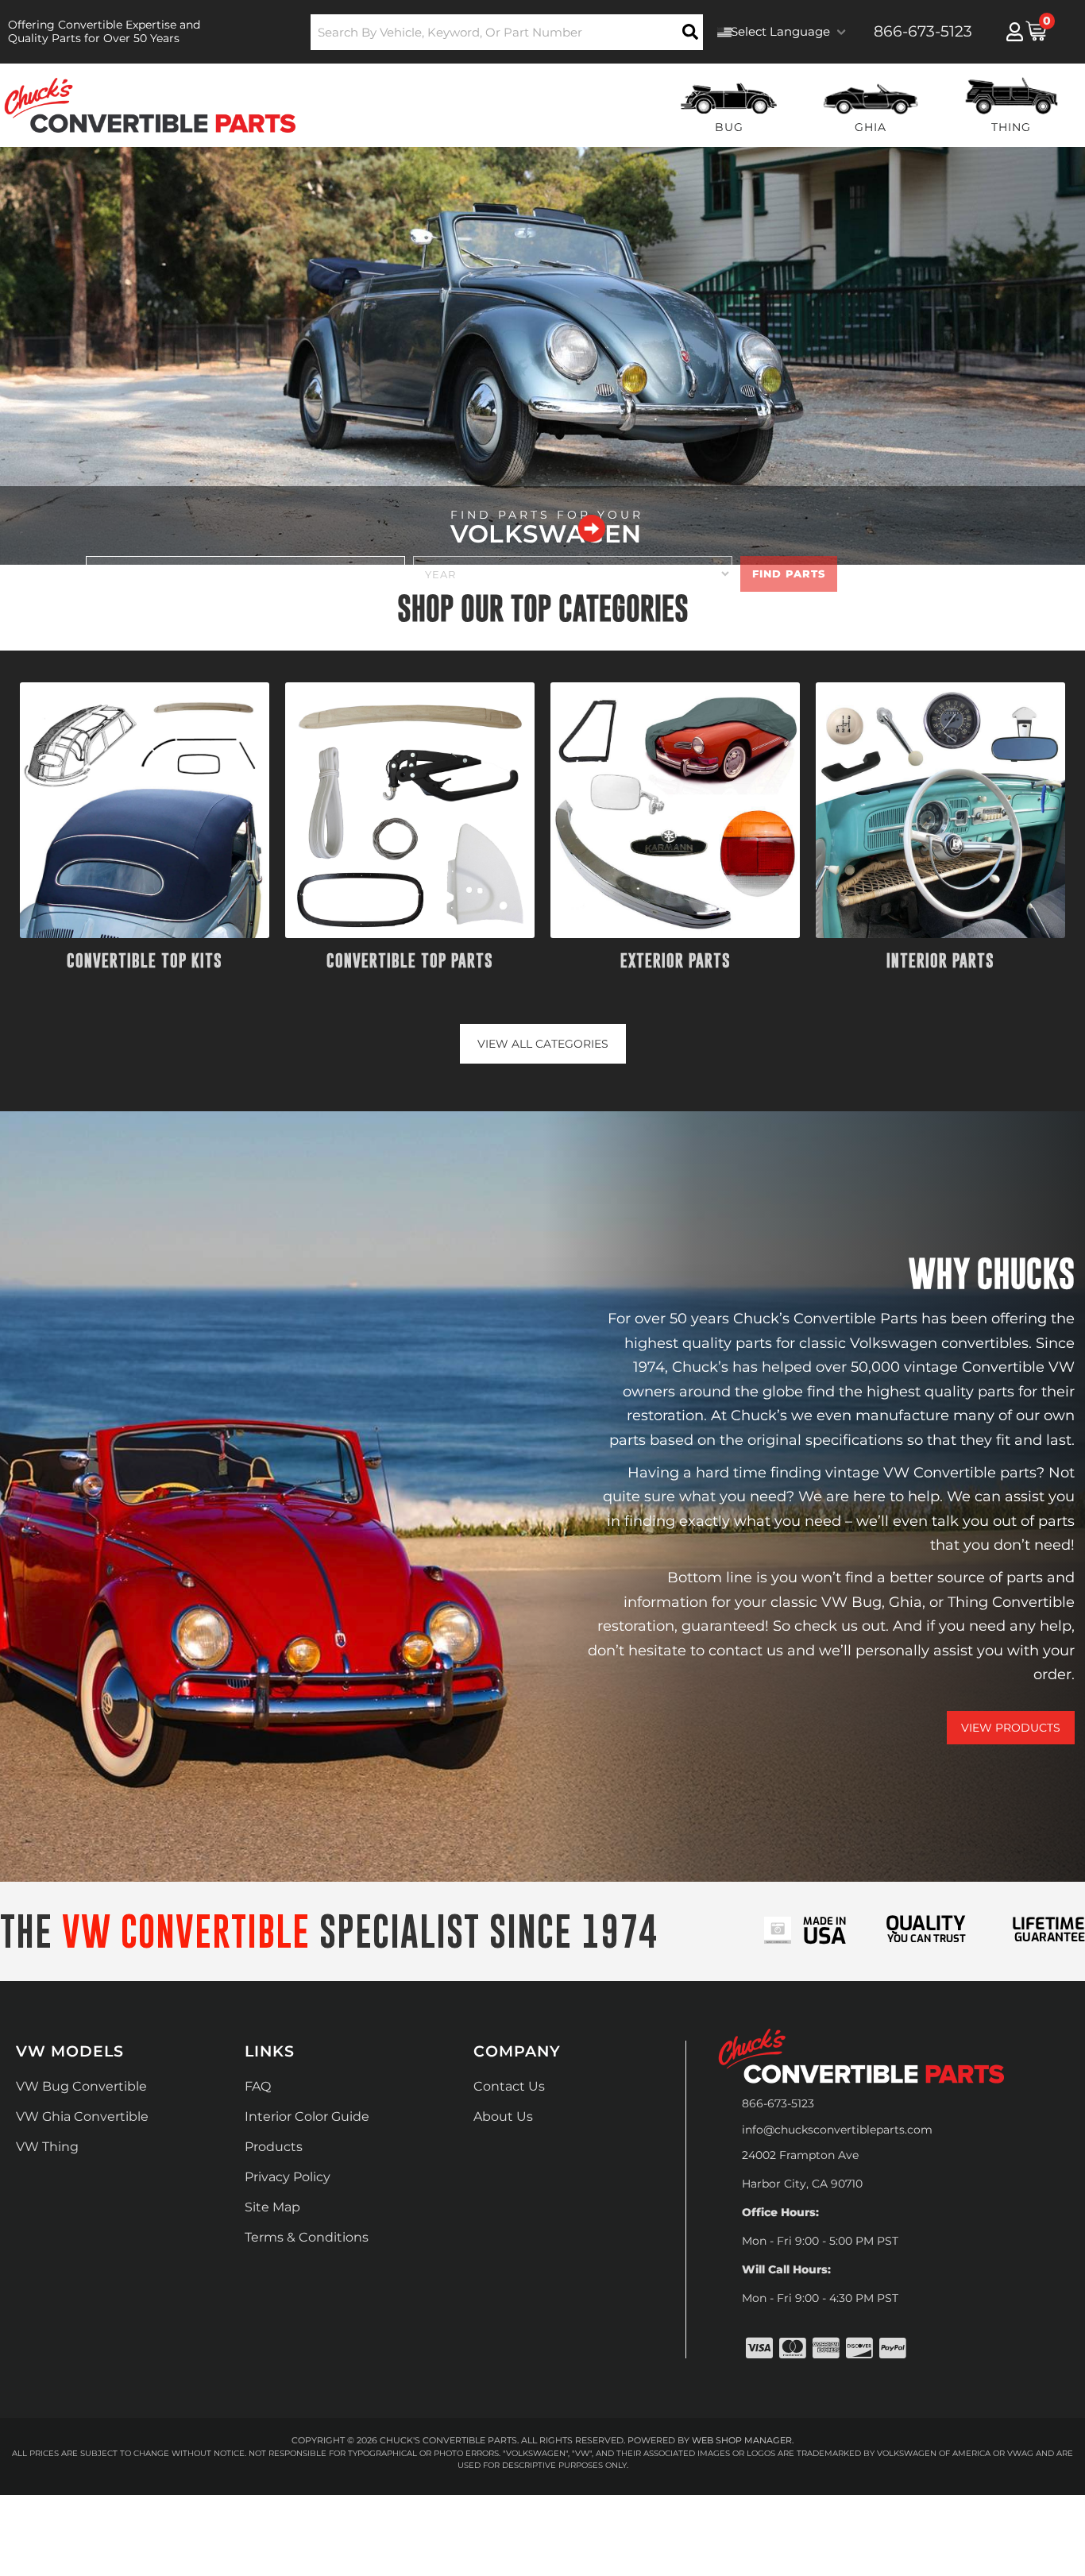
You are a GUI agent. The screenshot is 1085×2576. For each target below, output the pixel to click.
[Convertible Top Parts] (410, 810)
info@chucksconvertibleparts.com (837, 2130)
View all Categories (543, 1044)
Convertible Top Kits (145, 961)
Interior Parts (940, 961)
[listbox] (245, 574)
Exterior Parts (676, 961)
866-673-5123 (778, 2103)
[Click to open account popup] (1015, 32)
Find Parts (789, 574)
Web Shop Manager (742, 2440)
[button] (507, 32)
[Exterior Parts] (675, 810)
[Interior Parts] (940, 810)
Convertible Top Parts (410, 961)
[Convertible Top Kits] (145, 810)
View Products (1011, 1728)
